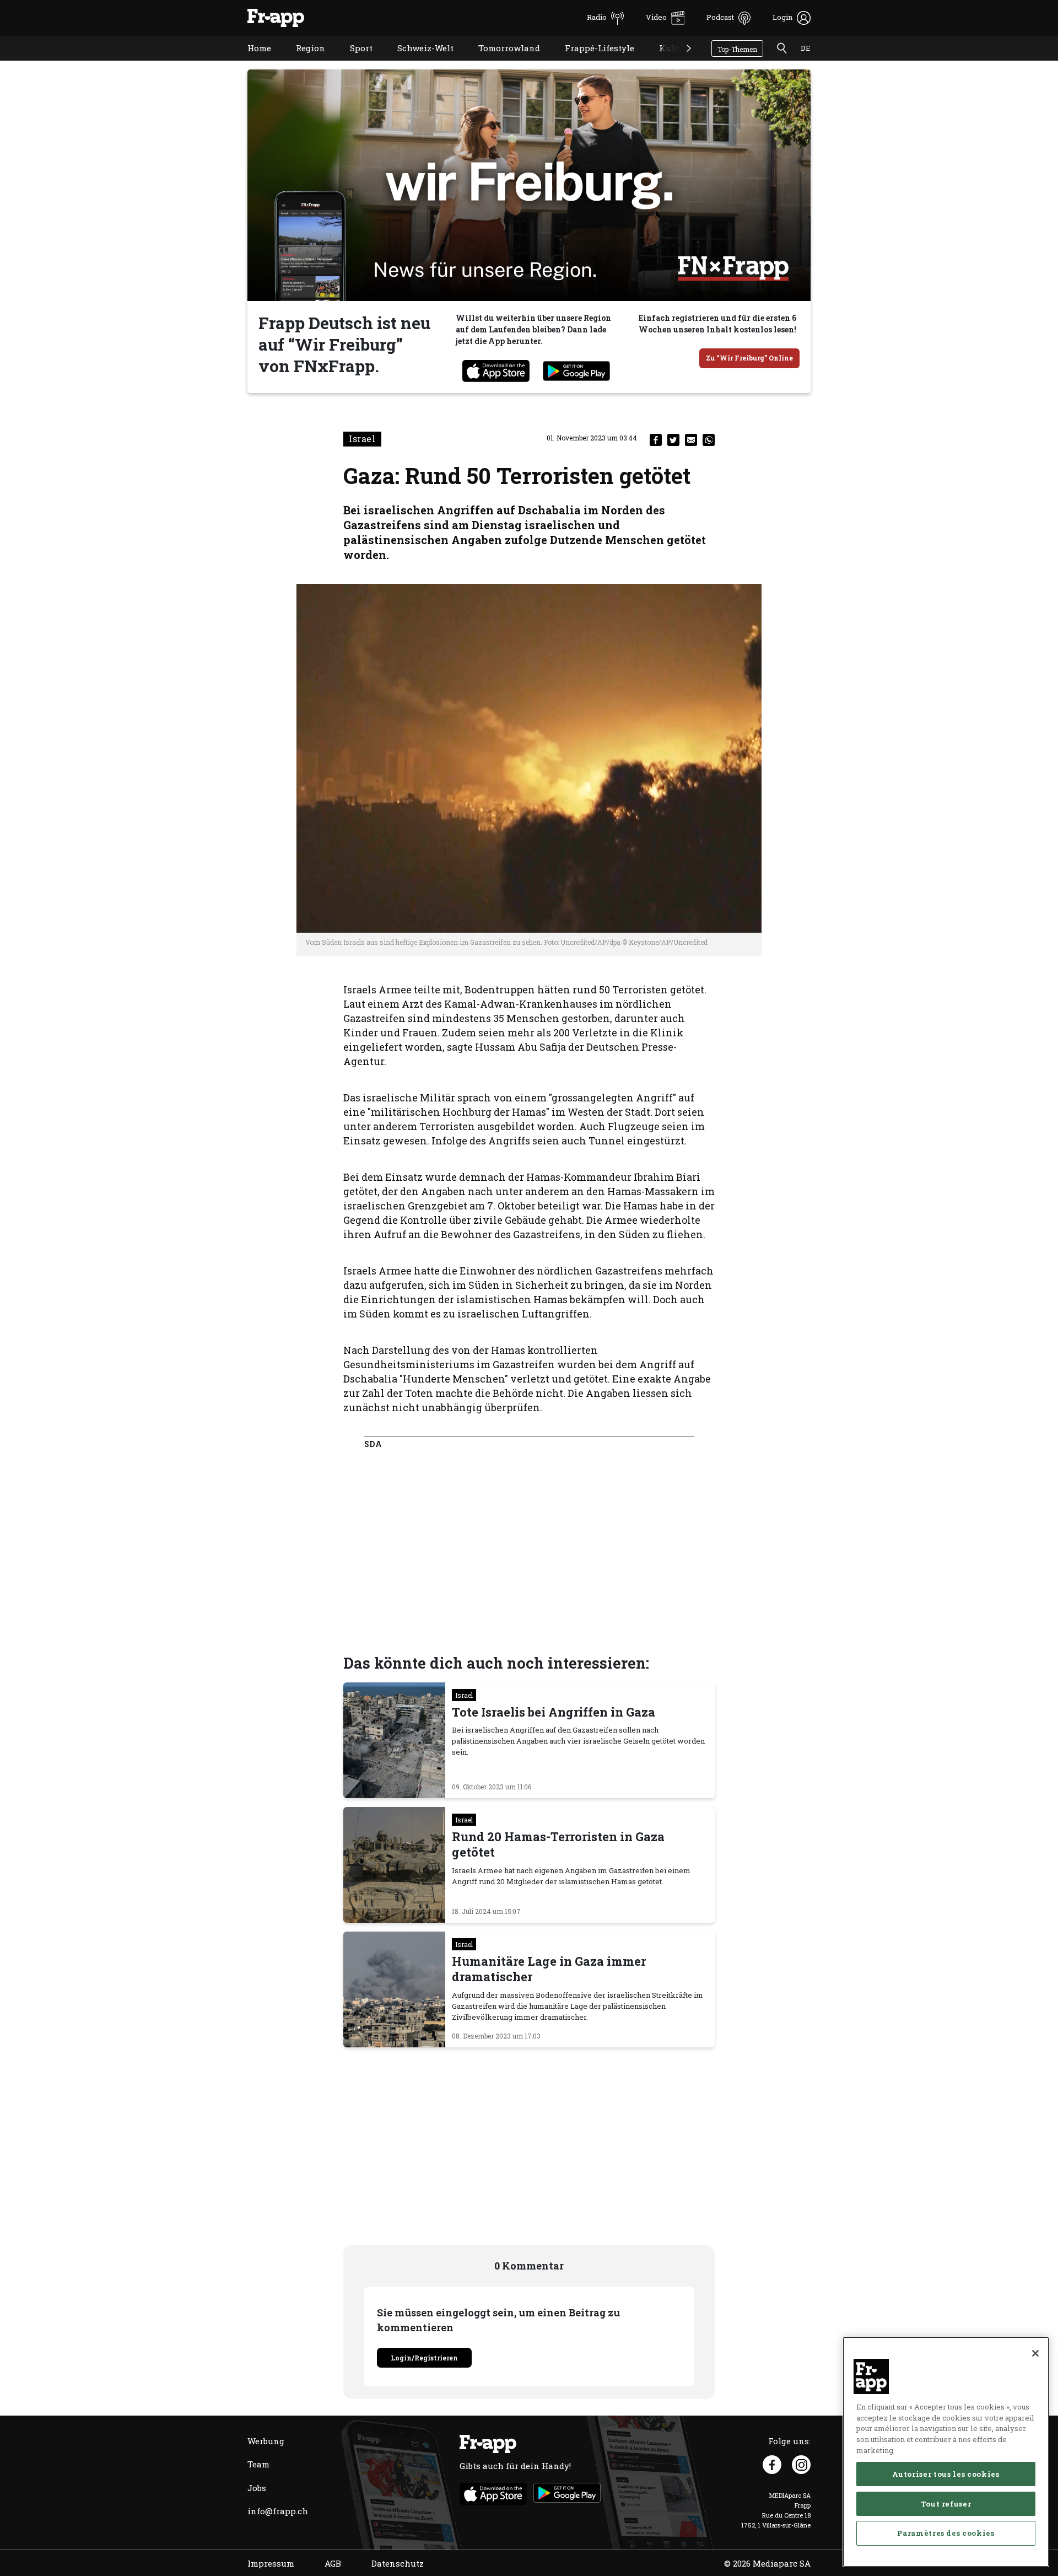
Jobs (257, 2488)
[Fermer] (1035, 2353)
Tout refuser (946, 2503)
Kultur (665, 62)
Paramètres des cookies (946, 2533)
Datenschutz (398, 2563)
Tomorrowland (501, 62)
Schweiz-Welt (417, 62)
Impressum (271, 2563)
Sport (353, 62)
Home (251, 62)
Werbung (266, 2441)
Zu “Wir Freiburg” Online (749, 358)
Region (302, 62)
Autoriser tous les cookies (946, 2473)
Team (258, 2464)
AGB (333, 2563)
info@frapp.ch (278, 2511)
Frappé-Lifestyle (591, 62)
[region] (946, 2452)
